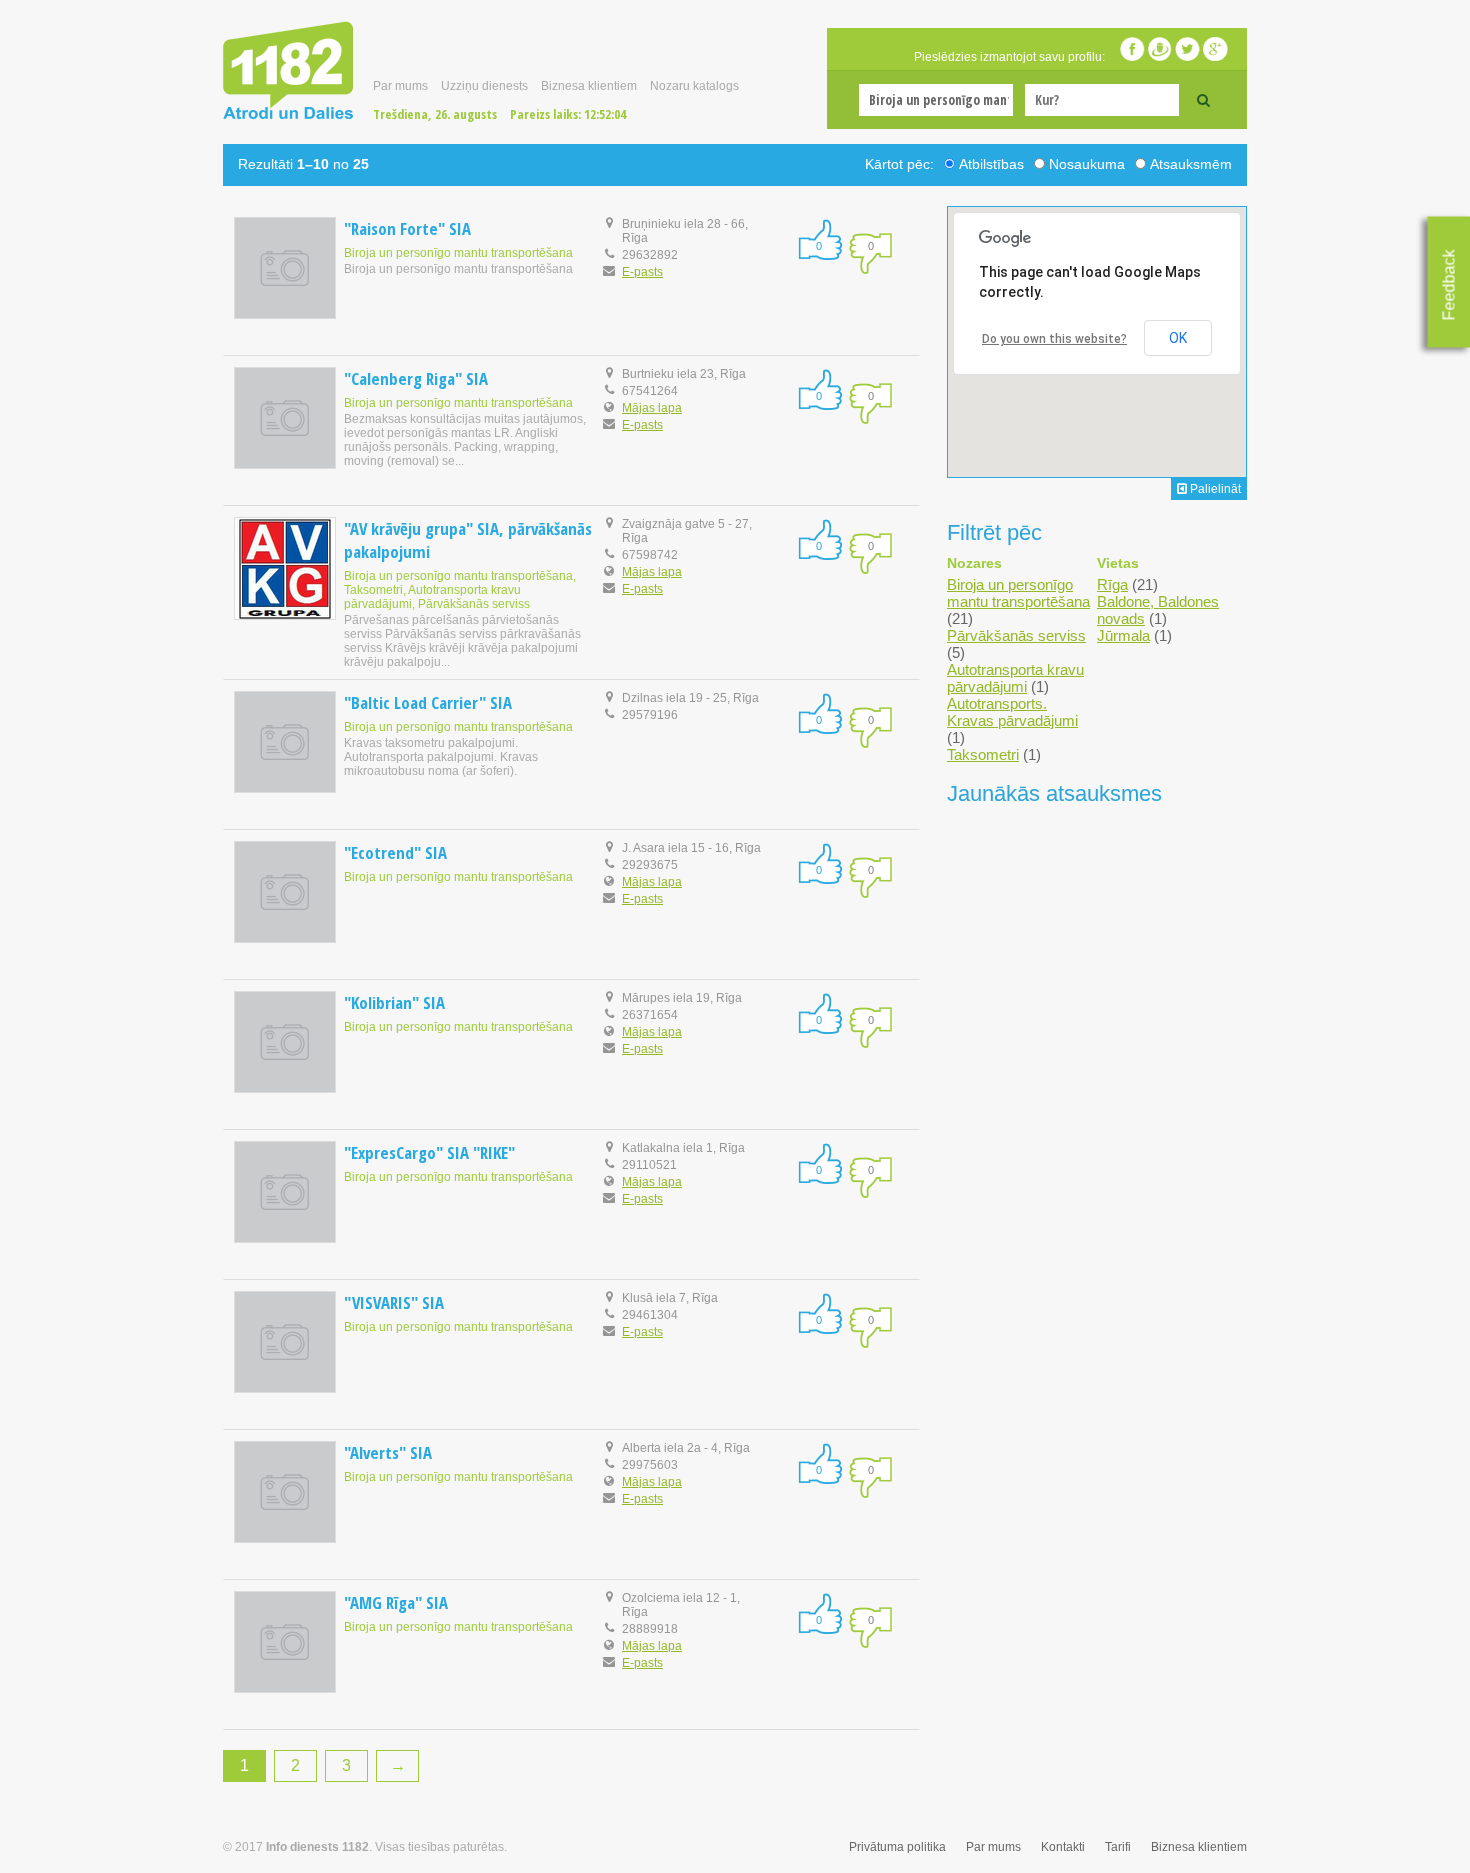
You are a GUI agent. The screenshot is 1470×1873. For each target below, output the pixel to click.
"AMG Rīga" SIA (396, 1602)
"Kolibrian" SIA (394, 1002)
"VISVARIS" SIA (394, 1302)
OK (1178, 338)
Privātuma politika (897, 1847)
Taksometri (983, 754)
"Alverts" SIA (388, 1452)
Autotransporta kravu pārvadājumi (1015, 678)
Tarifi (1118, 1847)
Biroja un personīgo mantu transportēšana (458, 253)
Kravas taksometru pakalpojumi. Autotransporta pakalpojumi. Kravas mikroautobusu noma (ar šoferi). (441, 757)
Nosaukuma (1087, 164)
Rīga (1112, 584)
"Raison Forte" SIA (407, 228)
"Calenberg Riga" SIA (416, 378)
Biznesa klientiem (589, 86)
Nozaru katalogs (694, 86)
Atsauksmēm (1191, 164)
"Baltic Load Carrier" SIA (428, 702)
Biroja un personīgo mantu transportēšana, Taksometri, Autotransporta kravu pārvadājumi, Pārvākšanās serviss (460, 590)
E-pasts (642, 272)
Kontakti (1063, 1847)
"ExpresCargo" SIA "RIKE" (429, 1152)
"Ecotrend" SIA (395, 852)
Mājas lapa (652, 408)
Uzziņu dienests (484, 86)
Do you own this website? (1054, 339)
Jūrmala (1123, 635)
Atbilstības (991, 164)
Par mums (400, 86)
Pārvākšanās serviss (1016, 635)
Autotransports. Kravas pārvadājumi (1012, 712)
